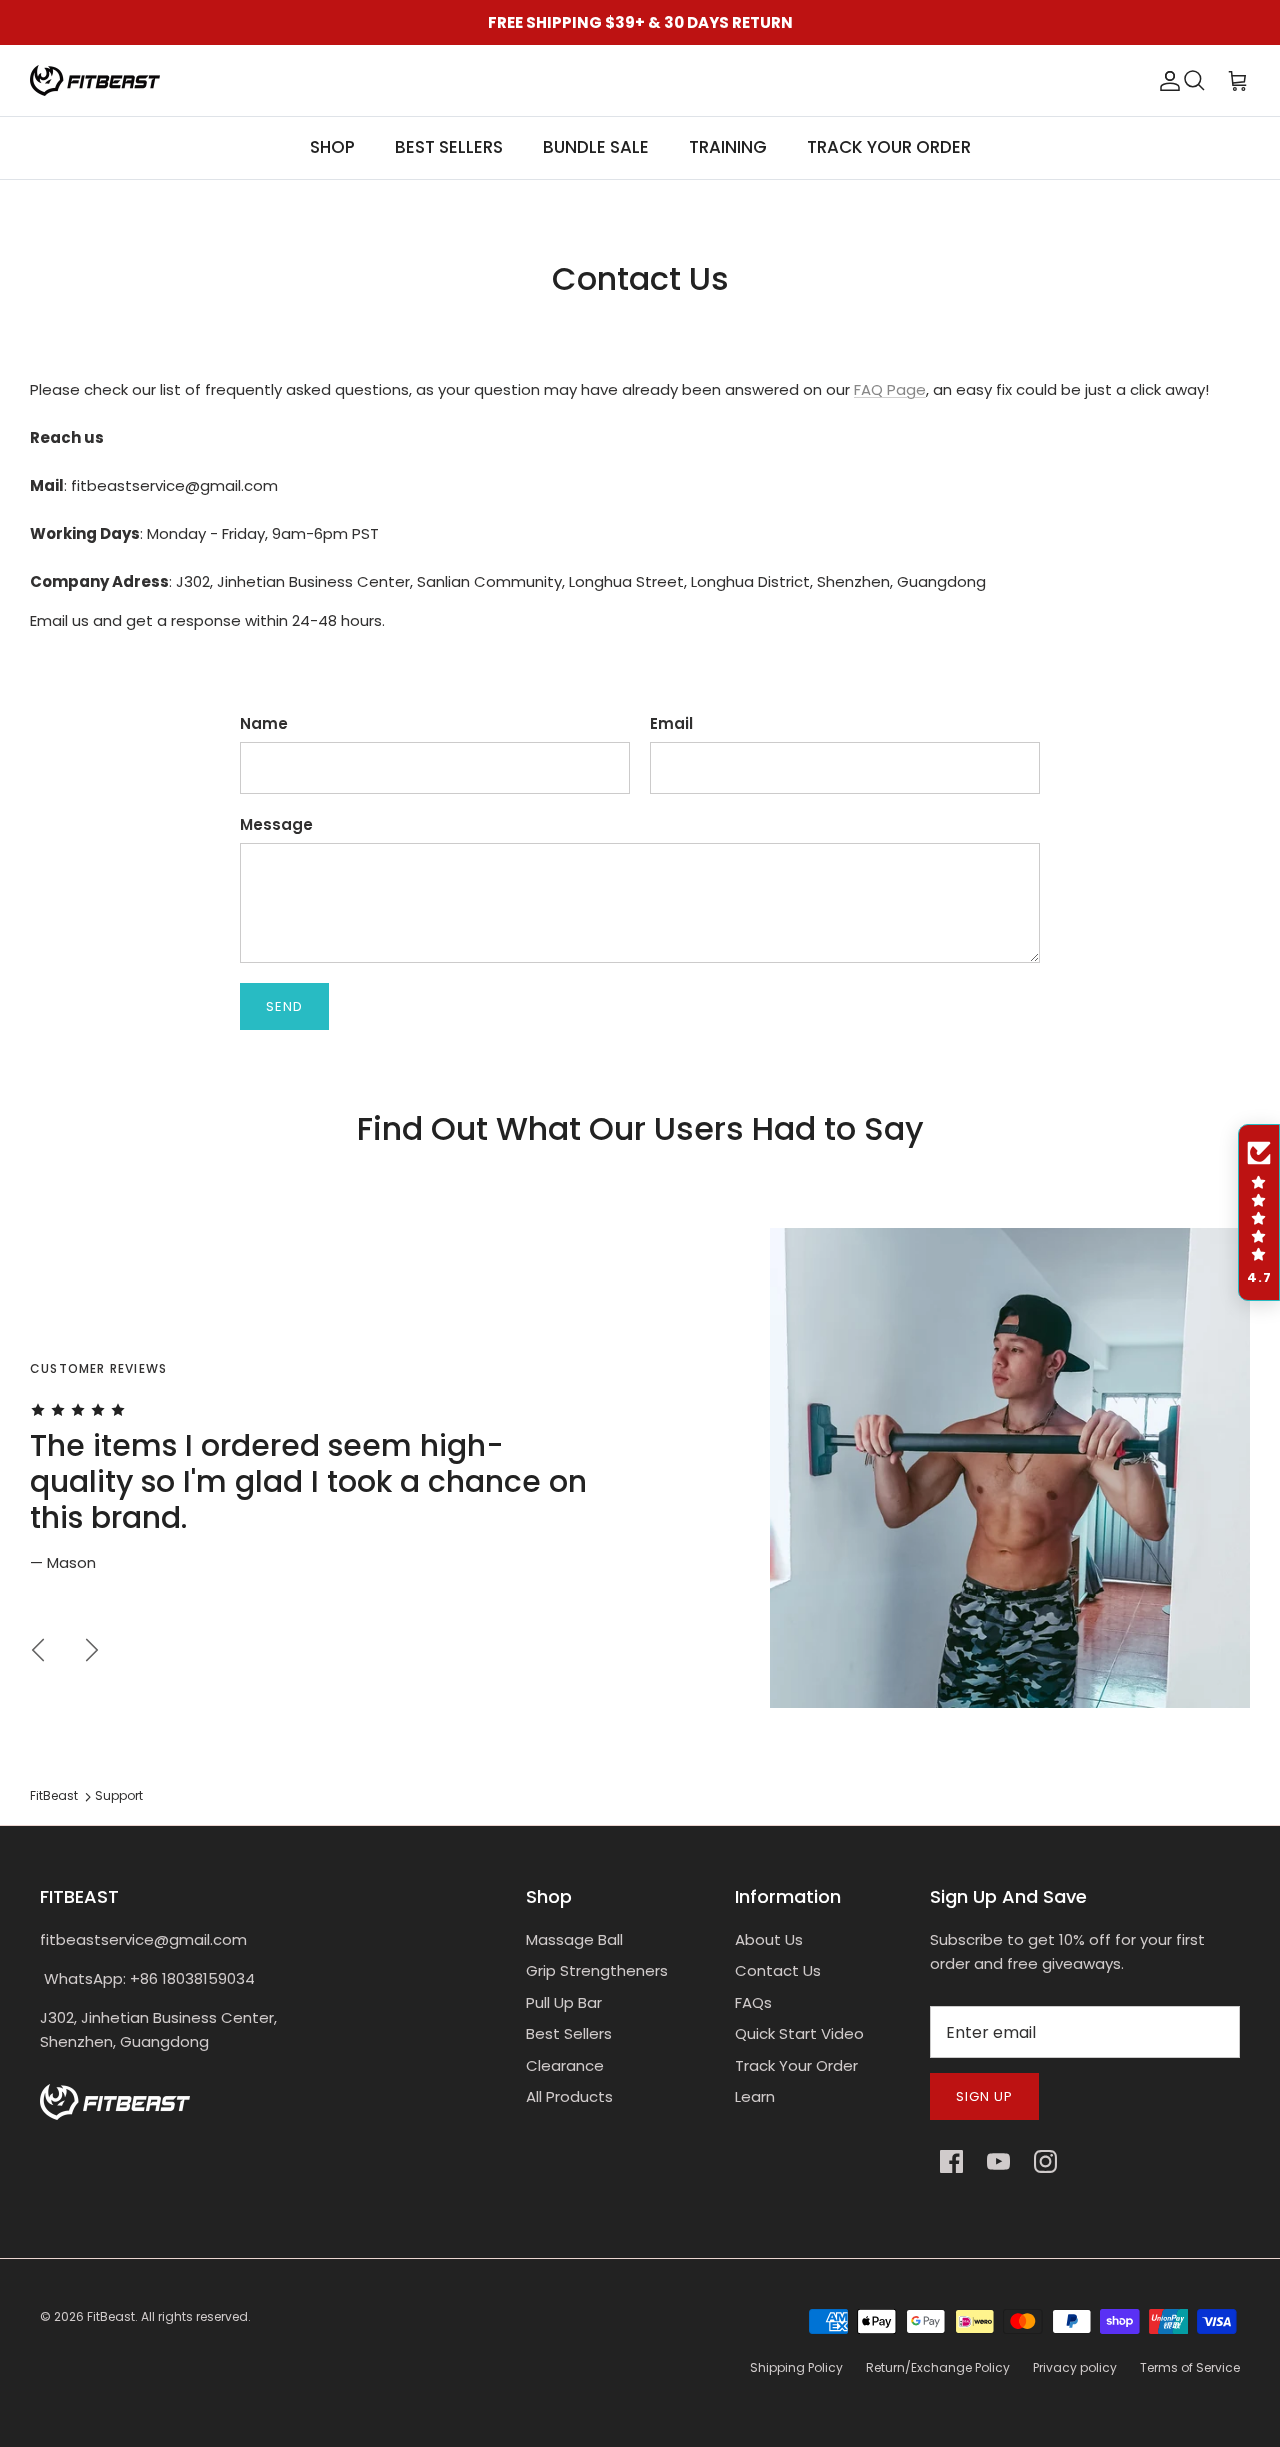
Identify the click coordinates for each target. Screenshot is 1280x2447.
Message (276, 824)
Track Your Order (796, 2065)
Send (284, 1006)
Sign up (984, 2096)
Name (264, 723)
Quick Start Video (799, 2033)
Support (119, 1795)
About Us (769, 1939)
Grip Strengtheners (597, 1970)
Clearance (565, 2065)
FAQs (753, 2002)
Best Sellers (569, 2033)
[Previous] (38, 1650)
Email (671, 723)
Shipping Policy (796, 2367)
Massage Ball (574, 1939)
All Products (569, 2096)
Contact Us (778, 1970)
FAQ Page (890, 389)
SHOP (332, 147)
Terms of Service (1190, 2367)
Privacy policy (1075, 2367)
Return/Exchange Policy (938, 2367)
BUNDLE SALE (596, 147)
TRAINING (728, 147)
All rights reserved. (196, 2316)
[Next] (92, 1650)
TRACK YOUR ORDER (889, 147)
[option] (640, 1468)
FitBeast (54, 1795)
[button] (1259, 1213)
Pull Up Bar (564, 2002)
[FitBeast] (95, 80)
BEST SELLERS (449, 147)
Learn (755, 2096)
